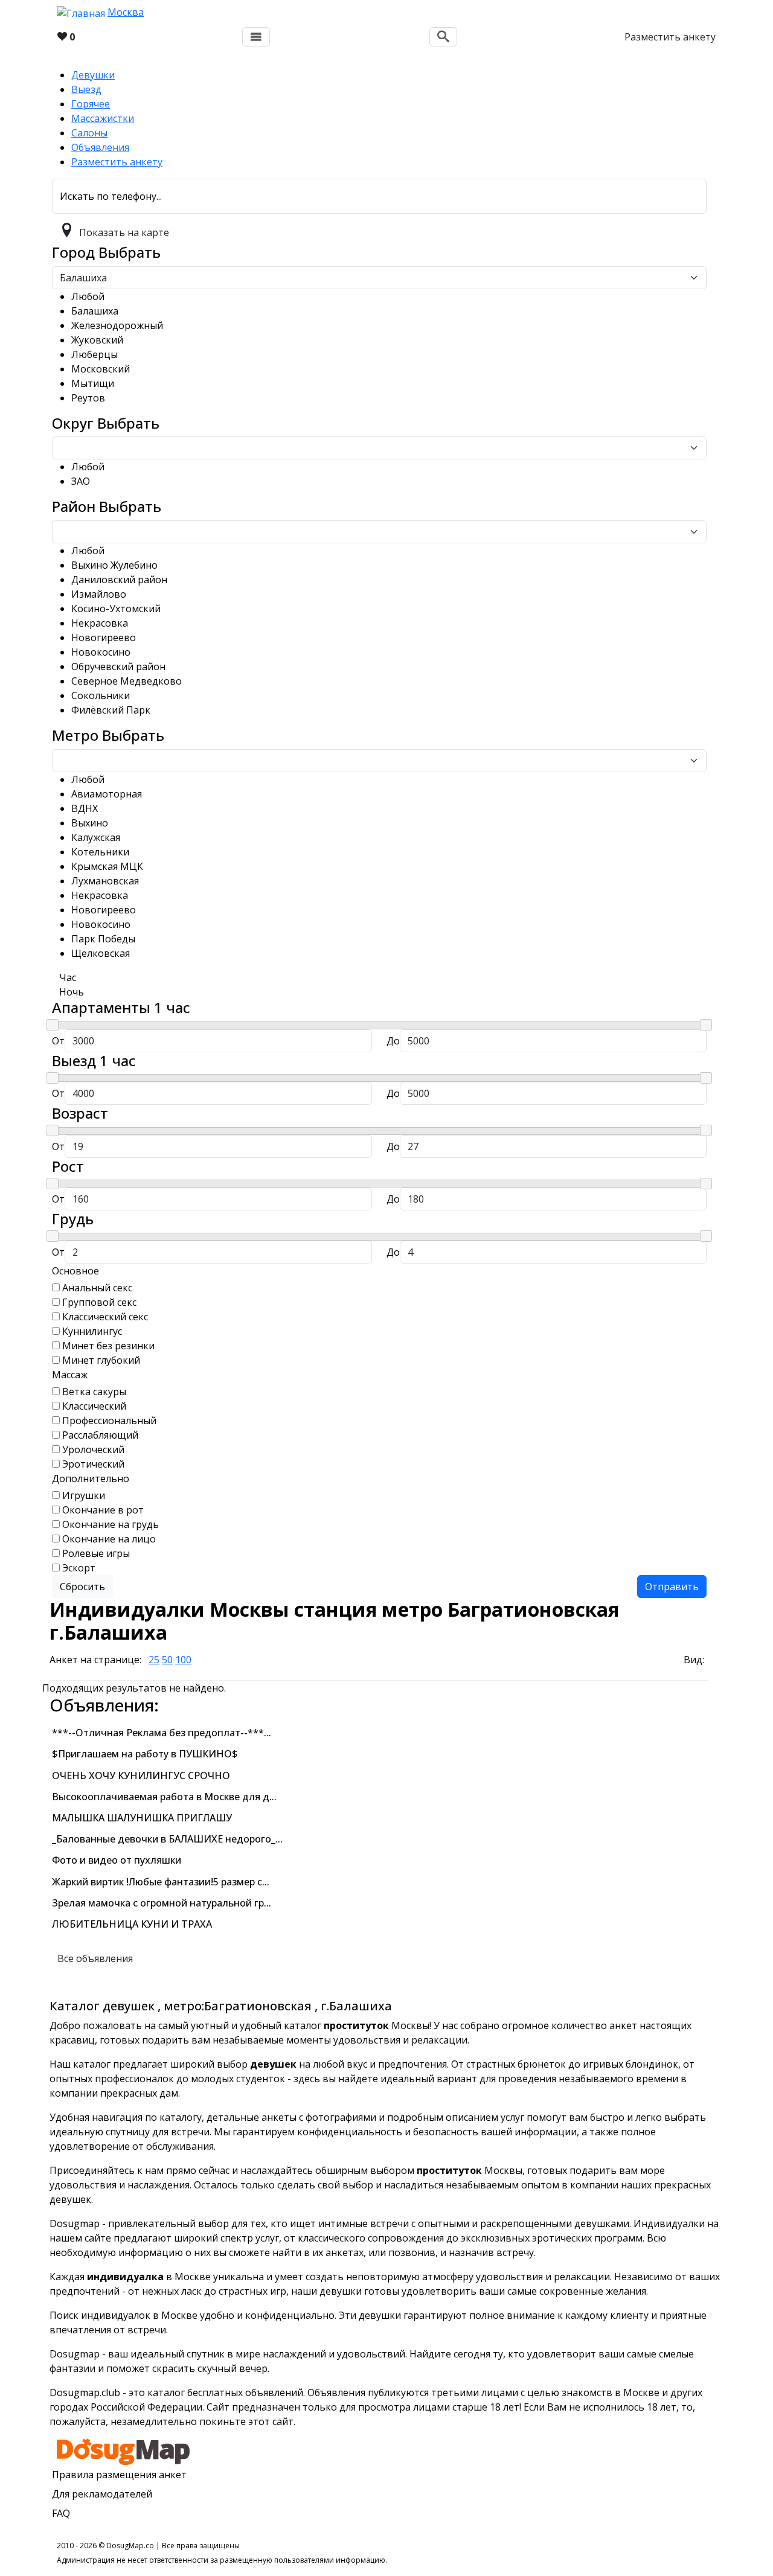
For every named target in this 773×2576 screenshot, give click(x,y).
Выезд (86, 89)
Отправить (672, 1587)
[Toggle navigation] (256, 37)
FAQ (61, 2513)
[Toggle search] (443, 37)
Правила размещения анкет (119, 2475)
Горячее (91, 104)
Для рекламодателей (102, 2494)
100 (183, 1660)
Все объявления (95, 1958)
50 (167, 1660)
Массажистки (103, 118)
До (393, 1041)
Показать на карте (124, 232)
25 (154, 1660)
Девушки (93, 75)
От (58, 1041)
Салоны (89, 133)
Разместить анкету (670, 37)
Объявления (100, 147)
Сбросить (82, 1587)
